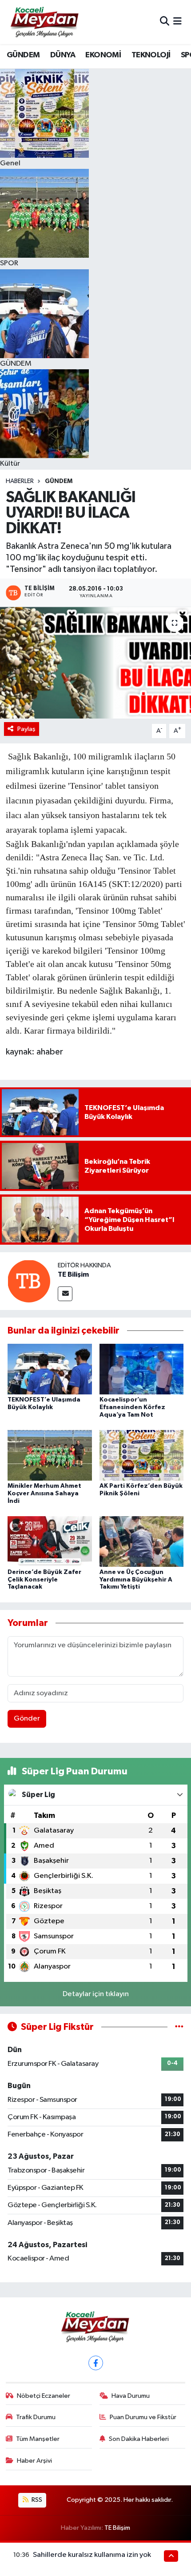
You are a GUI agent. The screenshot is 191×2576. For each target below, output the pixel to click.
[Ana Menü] (177, 22)
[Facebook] (96, 2363)
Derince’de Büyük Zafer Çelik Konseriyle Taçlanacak (44, 1580)
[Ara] (165, 22)
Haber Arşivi (34, 2461)
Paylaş (26, 729)
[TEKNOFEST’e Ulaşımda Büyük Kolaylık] (50, 1369)
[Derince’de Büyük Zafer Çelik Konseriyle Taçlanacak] (50, 1541)
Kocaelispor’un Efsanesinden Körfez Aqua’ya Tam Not (132, 1407)
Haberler (20, 481)
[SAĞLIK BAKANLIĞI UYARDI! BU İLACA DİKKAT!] (95, 663)
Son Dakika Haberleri (139, 2439)
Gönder (27, 1719)
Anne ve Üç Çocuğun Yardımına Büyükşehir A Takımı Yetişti (136, 1580)
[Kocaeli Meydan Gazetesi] (45, 22)
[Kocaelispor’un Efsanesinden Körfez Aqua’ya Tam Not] (142, 1369)
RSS (36, 2500)
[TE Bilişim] (29, 1281)
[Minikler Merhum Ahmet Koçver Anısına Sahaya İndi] (50, 1455)
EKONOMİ (103, 55)
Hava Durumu (131, 2396)
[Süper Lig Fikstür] (179, 2027)
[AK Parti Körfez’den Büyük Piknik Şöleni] (142, 1455)
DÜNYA (63, 55)
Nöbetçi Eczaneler (44, 2396)
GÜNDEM (23, 55)
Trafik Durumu (36, 2417)
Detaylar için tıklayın (96, 1994)
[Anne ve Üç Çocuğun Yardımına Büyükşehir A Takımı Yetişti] (142, 1541)
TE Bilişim (73, 1274)
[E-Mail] (65, 1294)
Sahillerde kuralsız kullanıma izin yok (92, 2555)
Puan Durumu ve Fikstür (143, 2417)
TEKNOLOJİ (151, 55)
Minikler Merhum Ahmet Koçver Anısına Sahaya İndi (44, 1494)
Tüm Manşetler (38, 2439)
